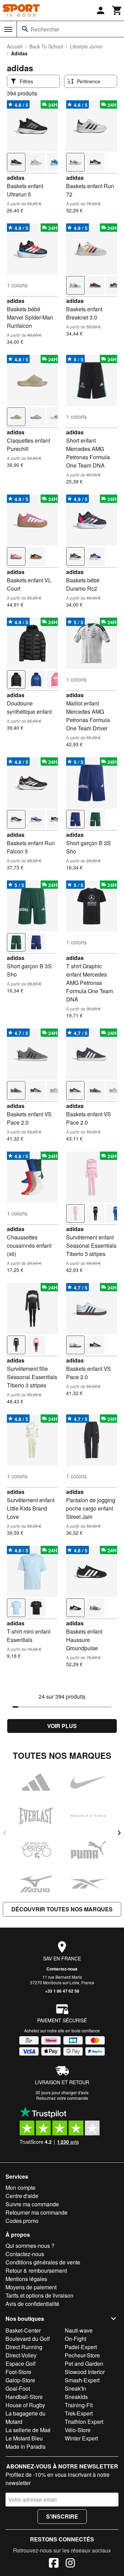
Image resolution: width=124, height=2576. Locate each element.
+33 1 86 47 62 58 (62, 1991)
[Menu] (8, 29)
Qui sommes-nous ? (30, 2246)
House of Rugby (25, 2405)
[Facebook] (54, 2564)
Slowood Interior (85, 2372)
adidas (16, 178)
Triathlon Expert (84, 2422)
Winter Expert (81, 2438)
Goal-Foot (18, 2388)
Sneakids (76, 2397)
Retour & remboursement (36, 2270)
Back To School (46, 46)
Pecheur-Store (82, 2355)
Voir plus (62, 1726)
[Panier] (117, 10)
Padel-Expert (81, 2347)
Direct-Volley (21, 2355)
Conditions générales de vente (43, 2262)
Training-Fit (79, 2405)
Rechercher (45, 29)
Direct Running (24, 2347)
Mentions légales (26, 2279)
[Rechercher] (25, 29)
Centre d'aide (22, 2196)
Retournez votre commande (62, 2098)
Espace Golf (20, 2363)
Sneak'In (75, 2388)
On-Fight (75, 2339)
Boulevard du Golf (28, 2339)
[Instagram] (70, 2564)
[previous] (5, 1833)
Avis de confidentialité (32, 2304)
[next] (119, 1833)
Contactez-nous (62, 1969)
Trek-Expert (79, 2413)
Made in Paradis (25, 2446)
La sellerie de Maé (28, 2430)
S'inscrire (62, 2516)
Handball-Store (24, 2397)
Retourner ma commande (37, 2212)
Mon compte (20, 2187)
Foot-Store (18, 2372)
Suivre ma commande (32, 2204)
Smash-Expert (82, 2380)
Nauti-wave (79, 2330)
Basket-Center (23, 2330)
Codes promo (22, 2221)
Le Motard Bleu (24, 2438)
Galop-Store (20, 2380)
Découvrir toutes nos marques (62, 1909)
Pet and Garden (84, 2363)
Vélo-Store (78, 2430)
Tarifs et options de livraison (39, 2295)
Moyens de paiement (31, 2287)
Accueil (15, 46)
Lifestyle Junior (86, 46)
